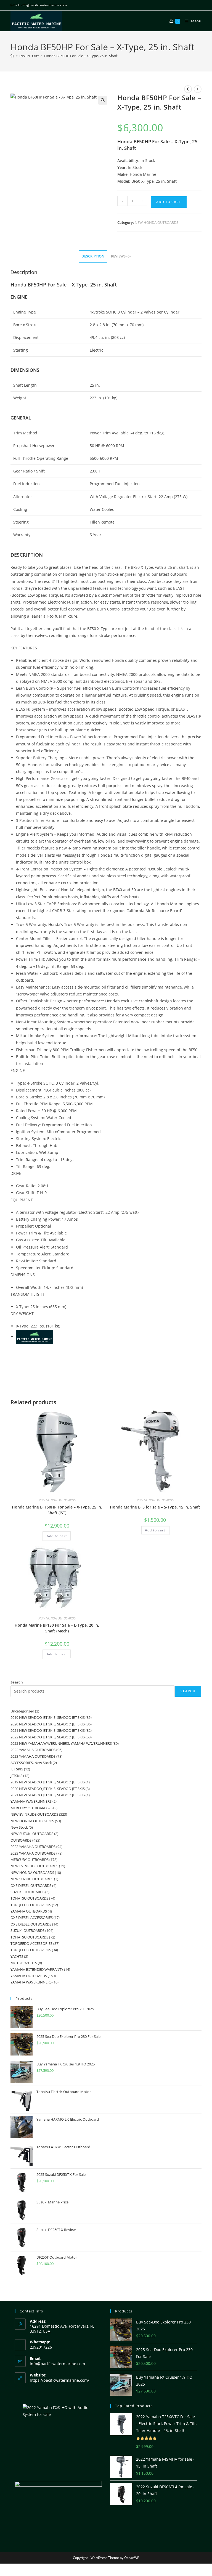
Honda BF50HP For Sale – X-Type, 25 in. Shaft (81, 56)
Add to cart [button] (57, 1536)
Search (17, 1682)
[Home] (12, 56)
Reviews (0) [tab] (121, 256)
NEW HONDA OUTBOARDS (157, 222)
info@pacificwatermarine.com (57, 2364)
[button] (103, 100)
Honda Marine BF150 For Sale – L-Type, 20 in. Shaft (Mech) (57, 1628)
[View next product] (198, 89)
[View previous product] (188, 89)
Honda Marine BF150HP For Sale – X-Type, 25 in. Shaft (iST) (57, 1510)
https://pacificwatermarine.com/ (59, 2380)
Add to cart (169, 202)
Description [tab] (93, 256)
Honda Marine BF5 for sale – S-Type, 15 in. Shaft (155, 1507)
